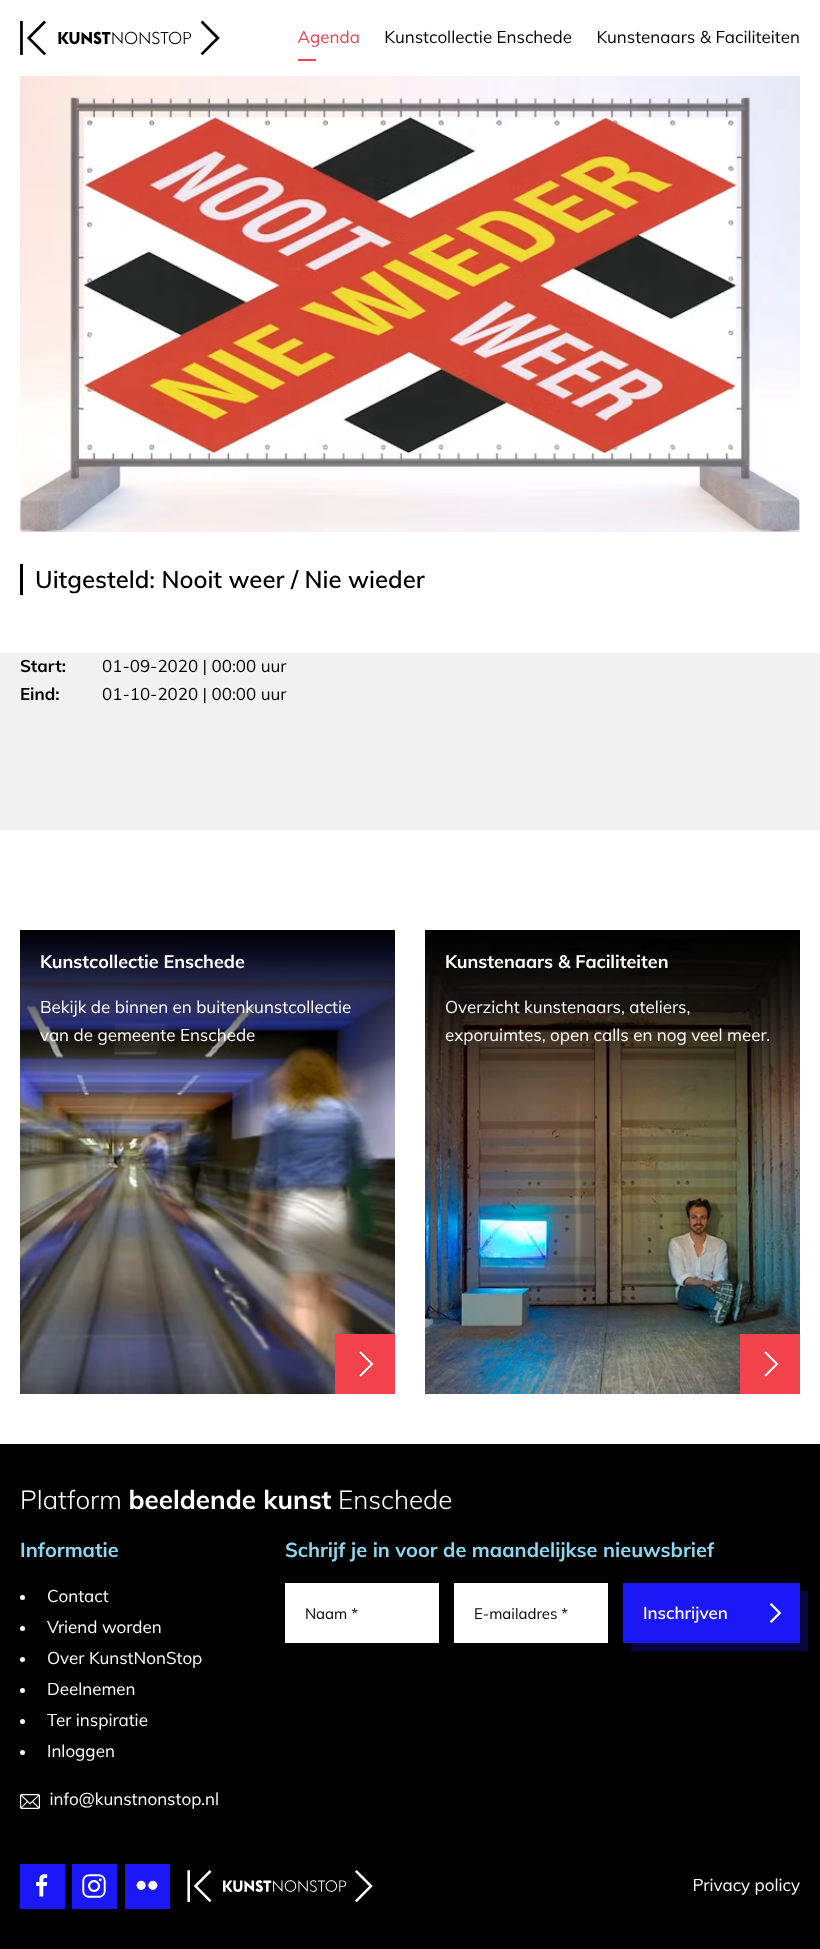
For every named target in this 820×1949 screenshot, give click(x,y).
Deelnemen (91, 1689)
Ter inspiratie (97, 1720)
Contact (78, 1596)
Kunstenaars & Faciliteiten (698, 37)
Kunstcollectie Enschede (478, 37)
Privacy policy (746, 1885)
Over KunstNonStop (124, 1658)
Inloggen (81, 1751)
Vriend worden (104, 1627)
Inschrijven (685, 1613)
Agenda (329, 37)
